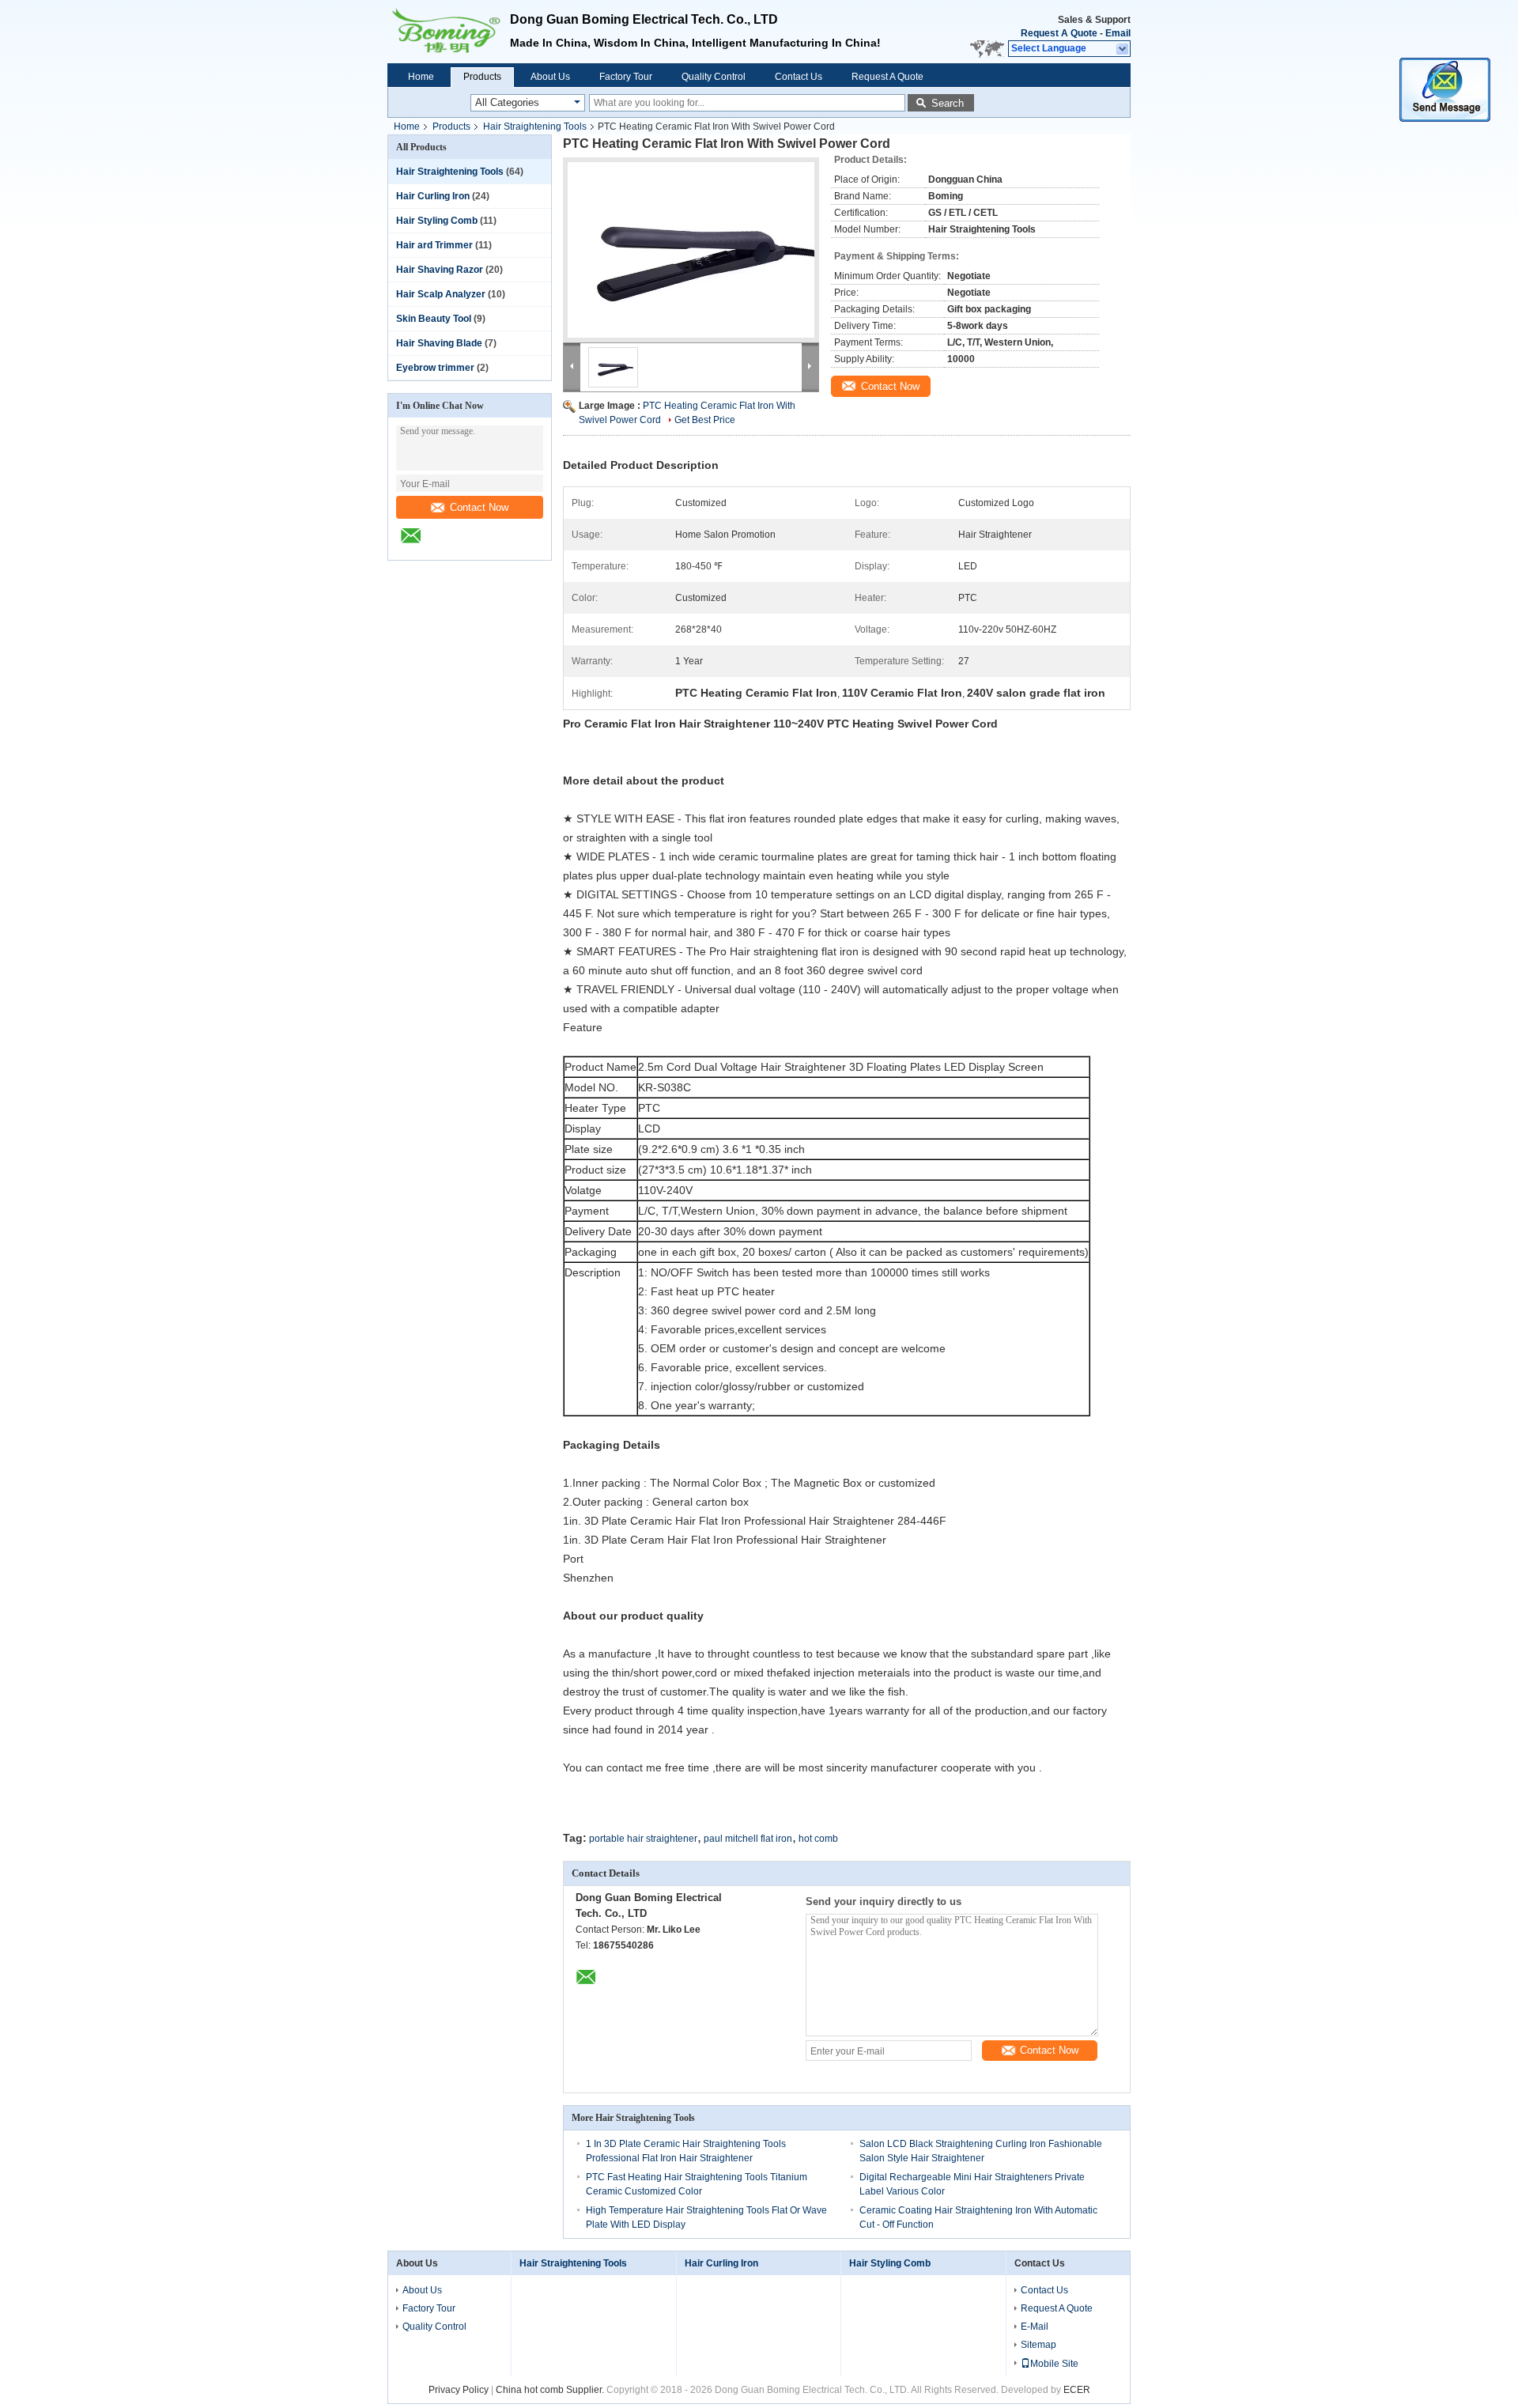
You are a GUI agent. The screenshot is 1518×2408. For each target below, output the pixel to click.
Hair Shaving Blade (439, 343)
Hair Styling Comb (437, 221)
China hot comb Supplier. (551, 2390)
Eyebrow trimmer (435, 368)
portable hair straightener (643, 1839)
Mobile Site (1054, 2364)
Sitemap (1038, 2345)
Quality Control (714, 77)
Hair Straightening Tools (535, 127)
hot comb (818, 1839)
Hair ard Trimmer (434, 245)
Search (948, 103)
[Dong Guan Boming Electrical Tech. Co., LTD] (1123, 49)
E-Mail (1035, 2327)
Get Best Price (705, 420)
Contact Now (479, 507)
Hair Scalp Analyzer (441, 294)
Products (482, 77)
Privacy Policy (459, 2390)
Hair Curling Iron (433, 196)
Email (1118, 33)
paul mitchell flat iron (748, 1839)
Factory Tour (626, 77)
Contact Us (799, 77)
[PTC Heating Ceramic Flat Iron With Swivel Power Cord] (691, 250)
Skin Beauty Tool (434, 319)
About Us (550, 77)
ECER (1077, 2390)
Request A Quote (1059, 33)
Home (421, 77)
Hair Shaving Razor (440, 270)
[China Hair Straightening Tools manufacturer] (449, 32)
